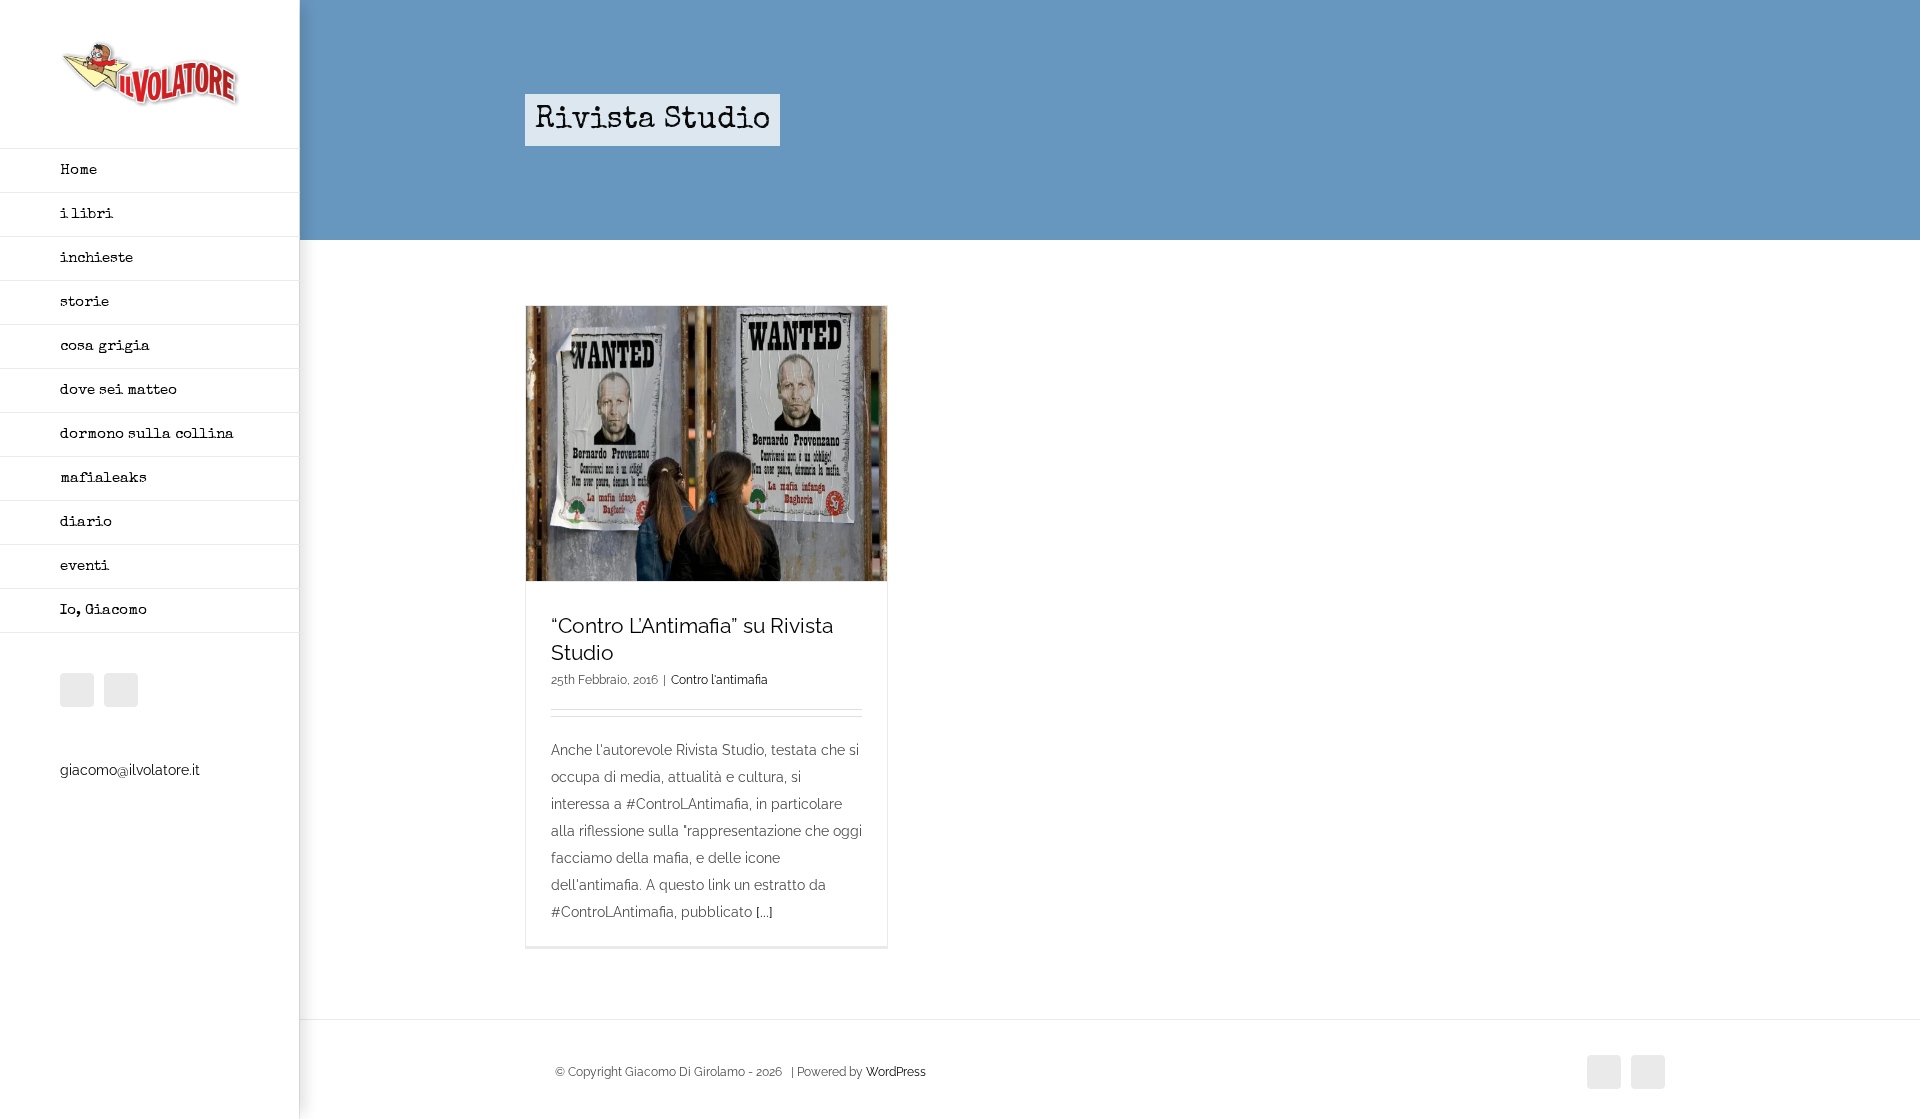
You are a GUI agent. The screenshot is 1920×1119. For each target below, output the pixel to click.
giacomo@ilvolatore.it (130, 770)
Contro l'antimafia (719, 680)
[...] (764, 912)
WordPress (896, 1072)
